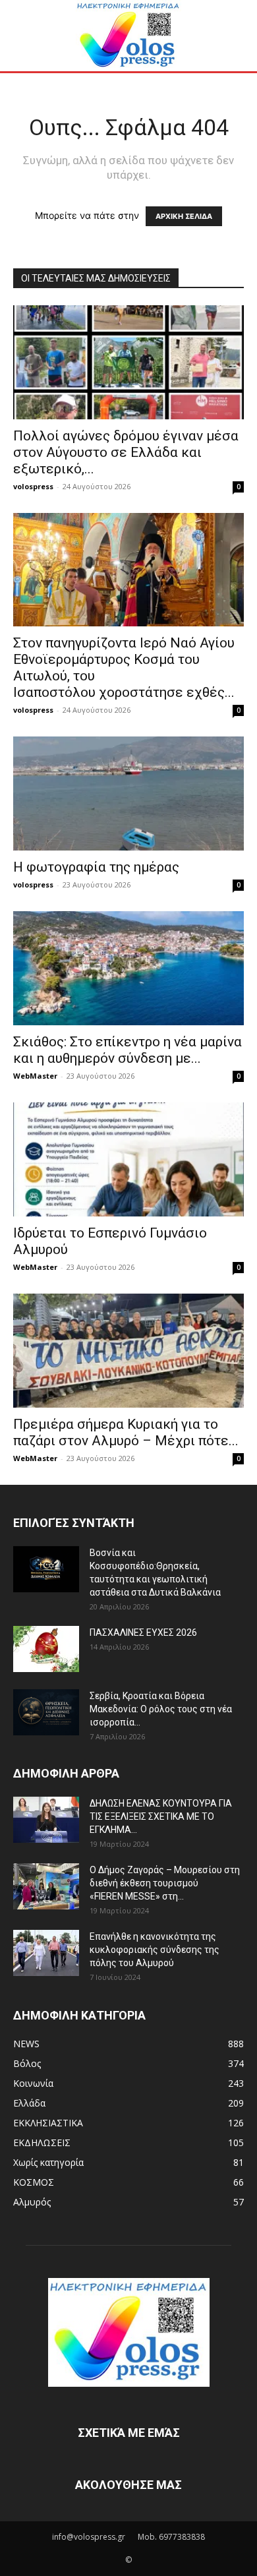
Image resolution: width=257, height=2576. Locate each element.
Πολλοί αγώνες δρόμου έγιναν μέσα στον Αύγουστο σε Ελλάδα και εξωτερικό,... (126, 452)
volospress (33, 486)
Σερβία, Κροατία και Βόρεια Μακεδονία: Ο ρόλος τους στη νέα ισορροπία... (161, 1709)
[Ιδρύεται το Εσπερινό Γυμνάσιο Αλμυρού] (128, 1159)
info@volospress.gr (89, 2537)
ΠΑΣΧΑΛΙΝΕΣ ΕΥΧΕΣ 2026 (143, 1632)
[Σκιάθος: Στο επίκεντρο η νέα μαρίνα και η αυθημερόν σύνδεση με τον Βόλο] (128, 968)
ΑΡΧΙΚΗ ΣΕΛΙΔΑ (184, 216)
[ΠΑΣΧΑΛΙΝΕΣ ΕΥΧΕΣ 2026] (46, 1649)
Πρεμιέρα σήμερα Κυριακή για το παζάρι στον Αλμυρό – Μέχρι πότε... (126, 1432)
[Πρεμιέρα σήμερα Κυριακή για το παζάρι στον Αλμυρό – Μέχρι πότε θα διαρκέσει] (128, 1351)
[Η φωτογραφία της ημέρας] (128, 794)
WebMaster (35, 1076)
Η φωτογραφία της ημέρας (96, 867)
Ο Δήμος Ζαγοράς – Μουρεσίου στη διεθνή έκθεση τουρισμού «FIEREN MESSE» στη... (165, 1883)
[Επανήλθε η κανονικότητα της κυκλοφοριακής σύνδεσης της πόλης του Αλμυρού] (46, 1953)
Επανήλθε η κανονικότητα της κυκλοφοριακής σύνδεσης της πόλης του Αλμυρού (155, 1950)
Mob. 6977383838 (171, 2537)
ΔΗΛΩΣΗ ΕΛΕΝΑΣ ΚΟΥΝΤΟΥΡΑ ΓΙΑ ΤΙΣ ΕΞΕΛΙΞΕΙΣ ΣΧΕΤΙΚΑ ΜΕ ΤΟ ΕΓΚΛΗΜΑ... (161, 1816)
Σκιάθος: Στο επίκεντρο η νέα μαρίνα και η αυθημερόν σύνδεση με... (128, 1050)
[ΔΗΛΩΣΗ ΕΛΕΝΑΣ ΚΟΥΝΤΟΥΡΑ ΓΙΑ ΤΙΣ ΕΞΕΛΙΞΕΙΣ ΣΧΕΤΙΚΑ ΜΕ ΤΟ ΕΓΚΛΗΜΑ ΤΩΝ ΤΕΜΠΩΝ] (46, 1820)
